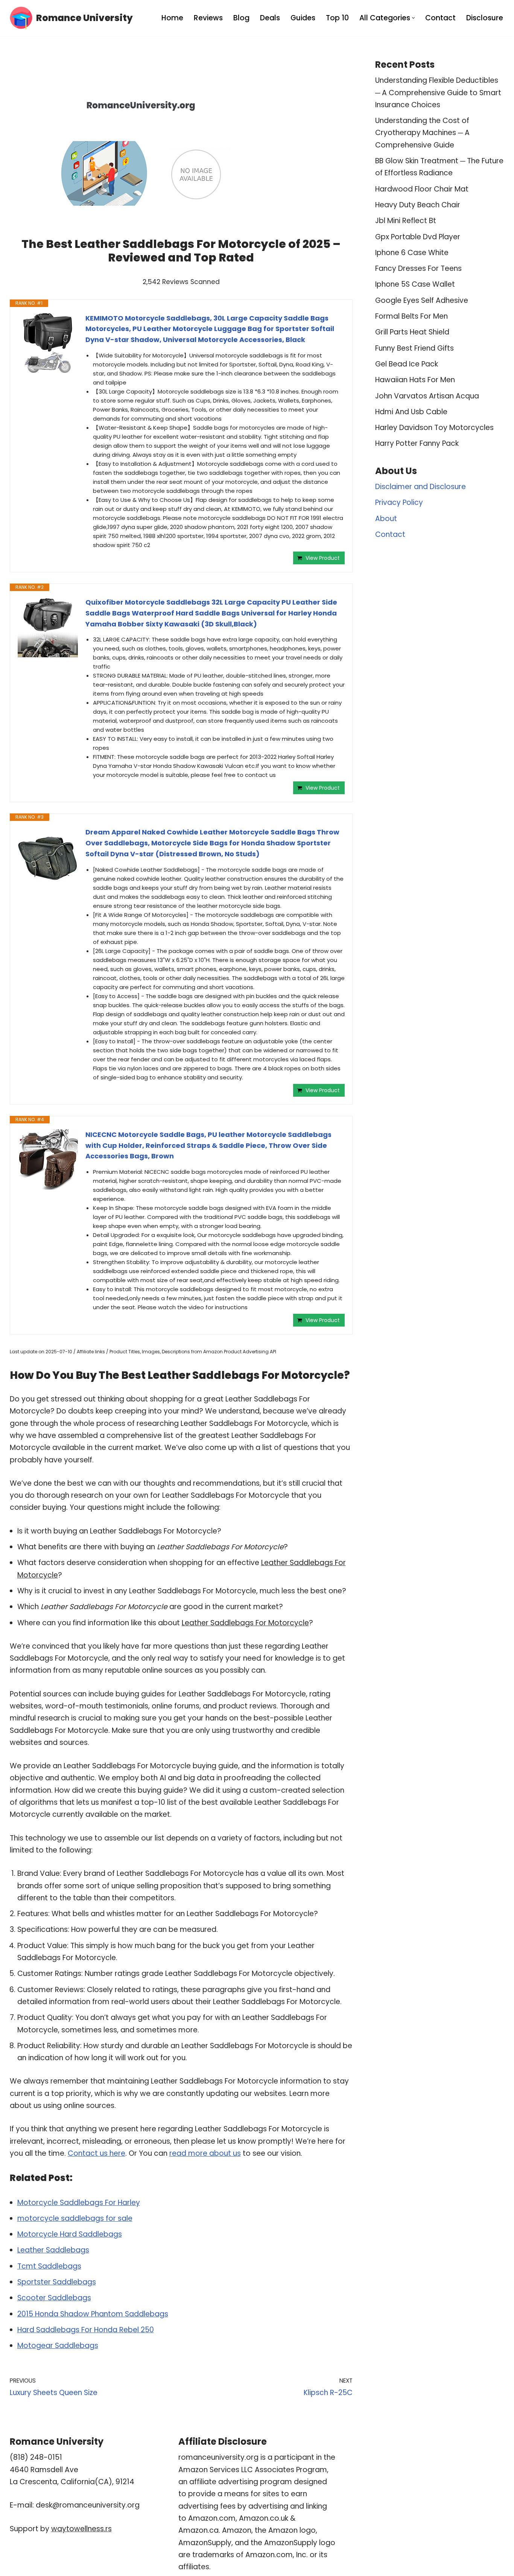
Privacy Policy (399, 502)
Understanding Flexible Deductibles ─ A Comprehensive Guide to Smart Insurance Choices (438, 93)
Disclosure (485, 18)
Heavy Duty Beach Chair (418, 205)
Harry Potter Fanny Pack (417, 443)
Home (172, 18)
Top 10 (337, 18)
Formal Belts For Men (411, 316)
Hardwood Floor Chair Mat (422, 189)
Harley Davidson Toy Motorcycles (434, 428)
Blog (241, 18)
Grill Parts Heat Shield (412, 332)
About (386, 519)
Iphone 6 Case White (412, 253)
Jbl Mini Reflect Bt (406, 221)
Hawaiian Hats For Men (415, 380)
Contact (440, 18)
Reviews (208, 18)
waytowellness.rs (81, 2529)
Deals (270, 18)
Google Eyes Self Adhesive (422, 300)
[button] (413, 18)
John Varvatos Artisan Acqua (427, 396)
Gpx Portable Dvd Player (418, 237)
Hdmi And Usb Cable (411, 412)
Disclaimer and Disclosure (420, 487)
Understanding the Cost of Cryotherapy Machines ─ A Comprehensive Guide (422, 133)
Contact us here (97, 2153)
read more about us (205, 2153)
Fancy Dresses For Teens (418, 268)
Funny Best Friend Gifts (414, 348)
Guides (303, 18)
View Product (323, 558)
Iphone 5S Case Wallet (415, 284)
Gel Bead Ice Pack (407, 364)
